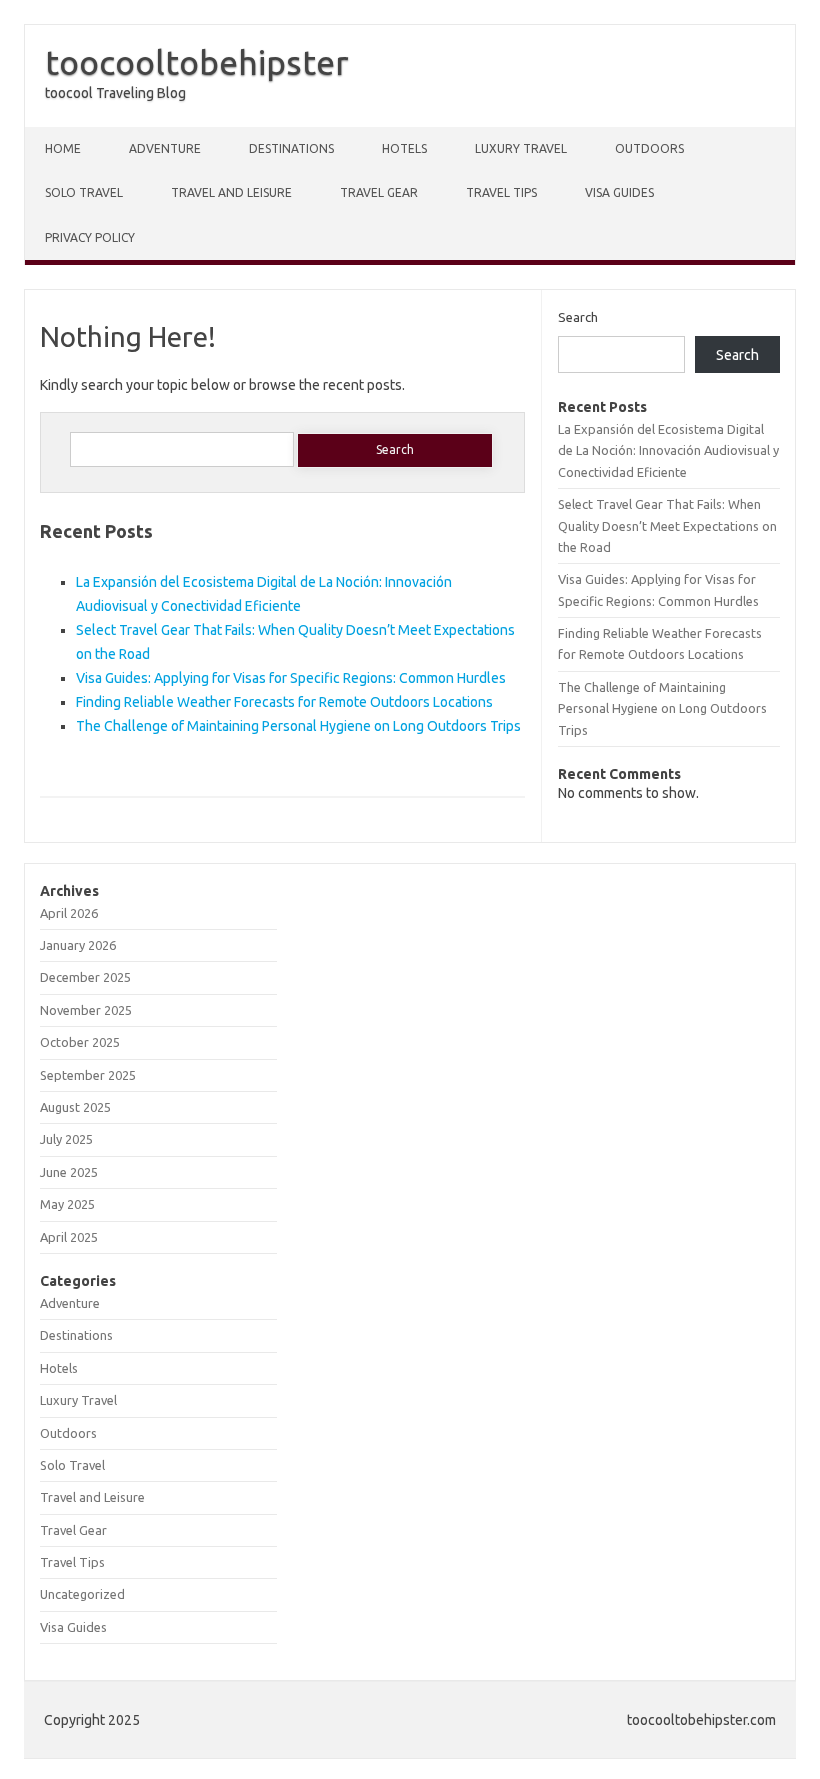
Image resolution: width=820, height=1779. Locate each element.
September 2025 (88, 1075)
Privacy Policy (90, 237)
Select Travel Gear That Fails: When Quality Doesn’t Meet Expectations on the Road (667, 525)
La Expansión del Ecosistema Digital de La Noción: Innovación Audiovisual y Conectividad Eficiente (668, 450)
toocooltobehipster (197, 62)
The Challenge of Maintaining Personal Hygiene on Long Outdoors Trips (298, 726)
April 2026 (69, 913)
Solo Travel (84, 192)
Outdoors (649, 148)
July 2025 (66, 1139)
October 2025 (80, 1042)
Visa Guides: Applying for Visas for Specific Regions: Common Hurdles (291, 678)
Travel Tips (501, 192)
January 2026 (78, 945)
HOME (63, 148)
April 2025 (69, 1237)
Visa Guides (619, 192)
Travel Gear (379, 192)
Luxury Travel (521, 148)
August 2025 (75, 1107)
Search (578, 317)
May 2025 (67, 1204)
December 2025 (85, 977)
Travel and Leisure (231, 192)
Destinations (291, 148)
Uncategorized (82, 1594)
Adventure (165, 148)
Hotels (404, 148)
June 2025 (69, 1172)
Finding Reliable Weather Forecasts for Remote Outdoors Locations (284, 702)
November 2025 (86, 1010)
